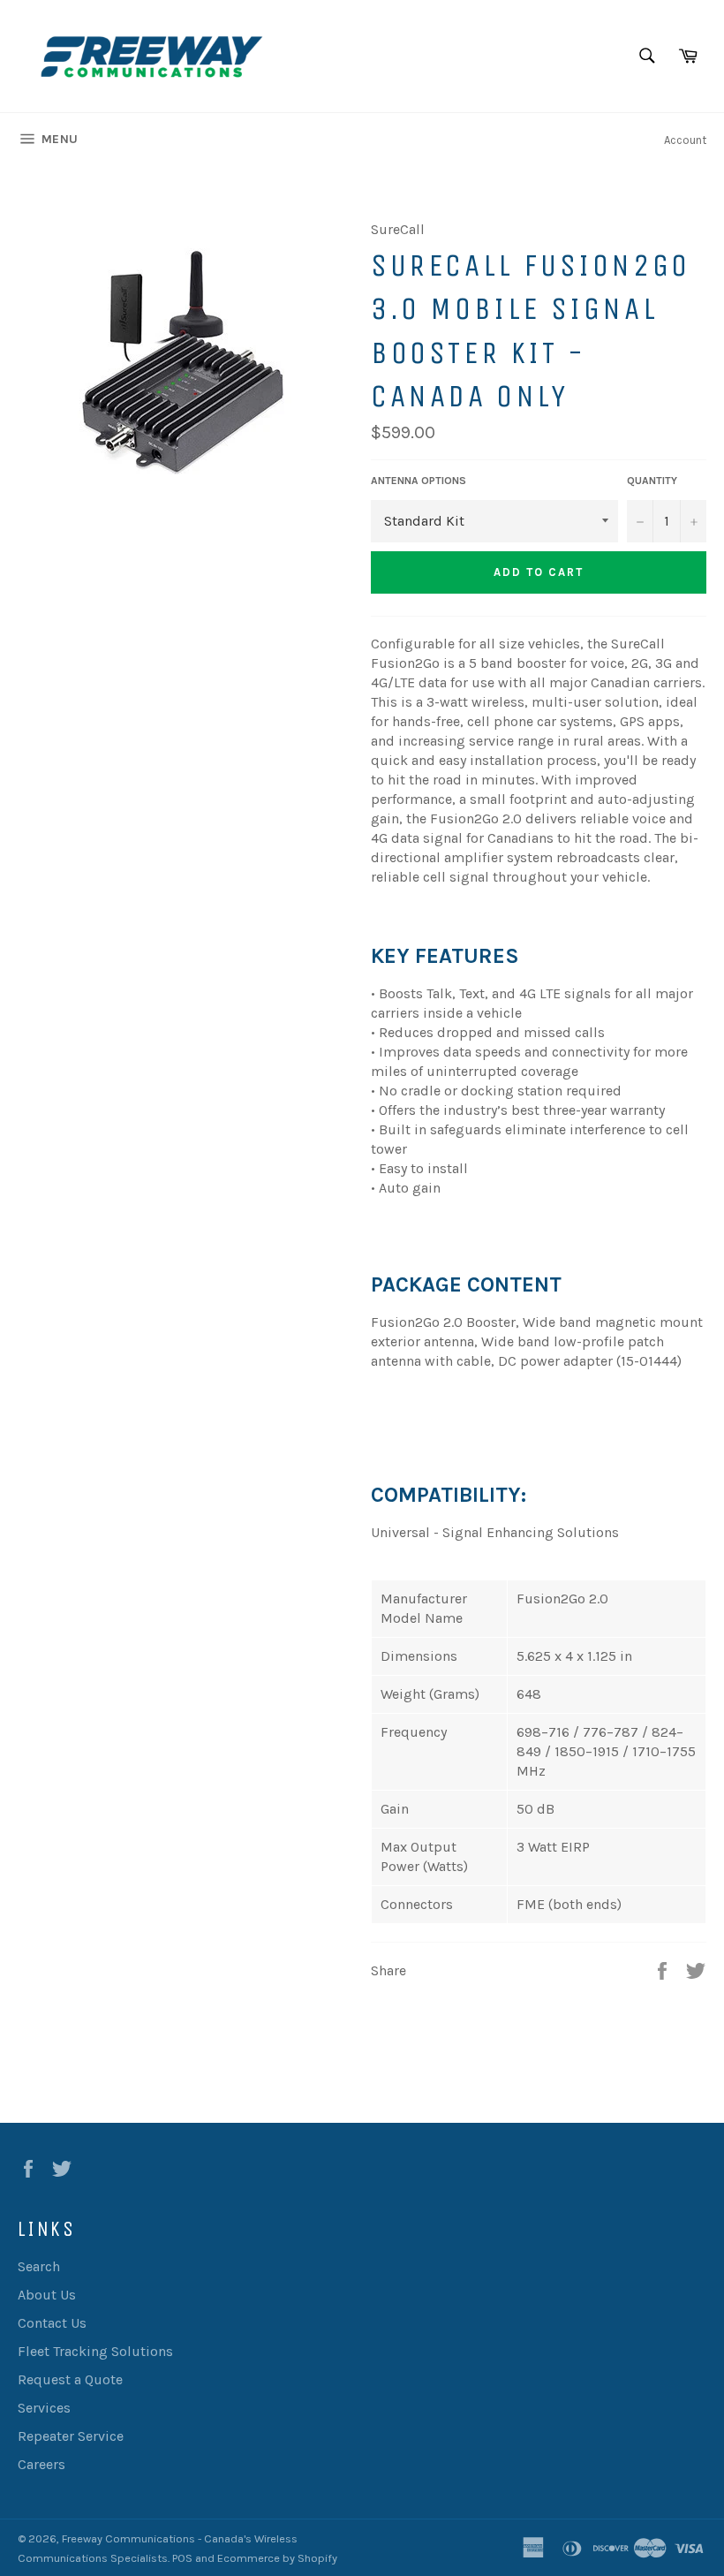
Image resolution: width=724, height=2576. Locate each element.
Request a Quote (70, 2379)
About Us (47, 2295)
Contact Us (52, 2323)
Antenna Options (419, 481)
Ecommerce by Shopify (277, 2558)
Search (39, 2266)
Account (685, 140)
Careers (41, 2464)
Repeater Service (71, 2436)
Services (44, 2408)
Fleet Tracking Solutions (95, 2351)
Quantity (652, 481)
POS (182, 2558)
